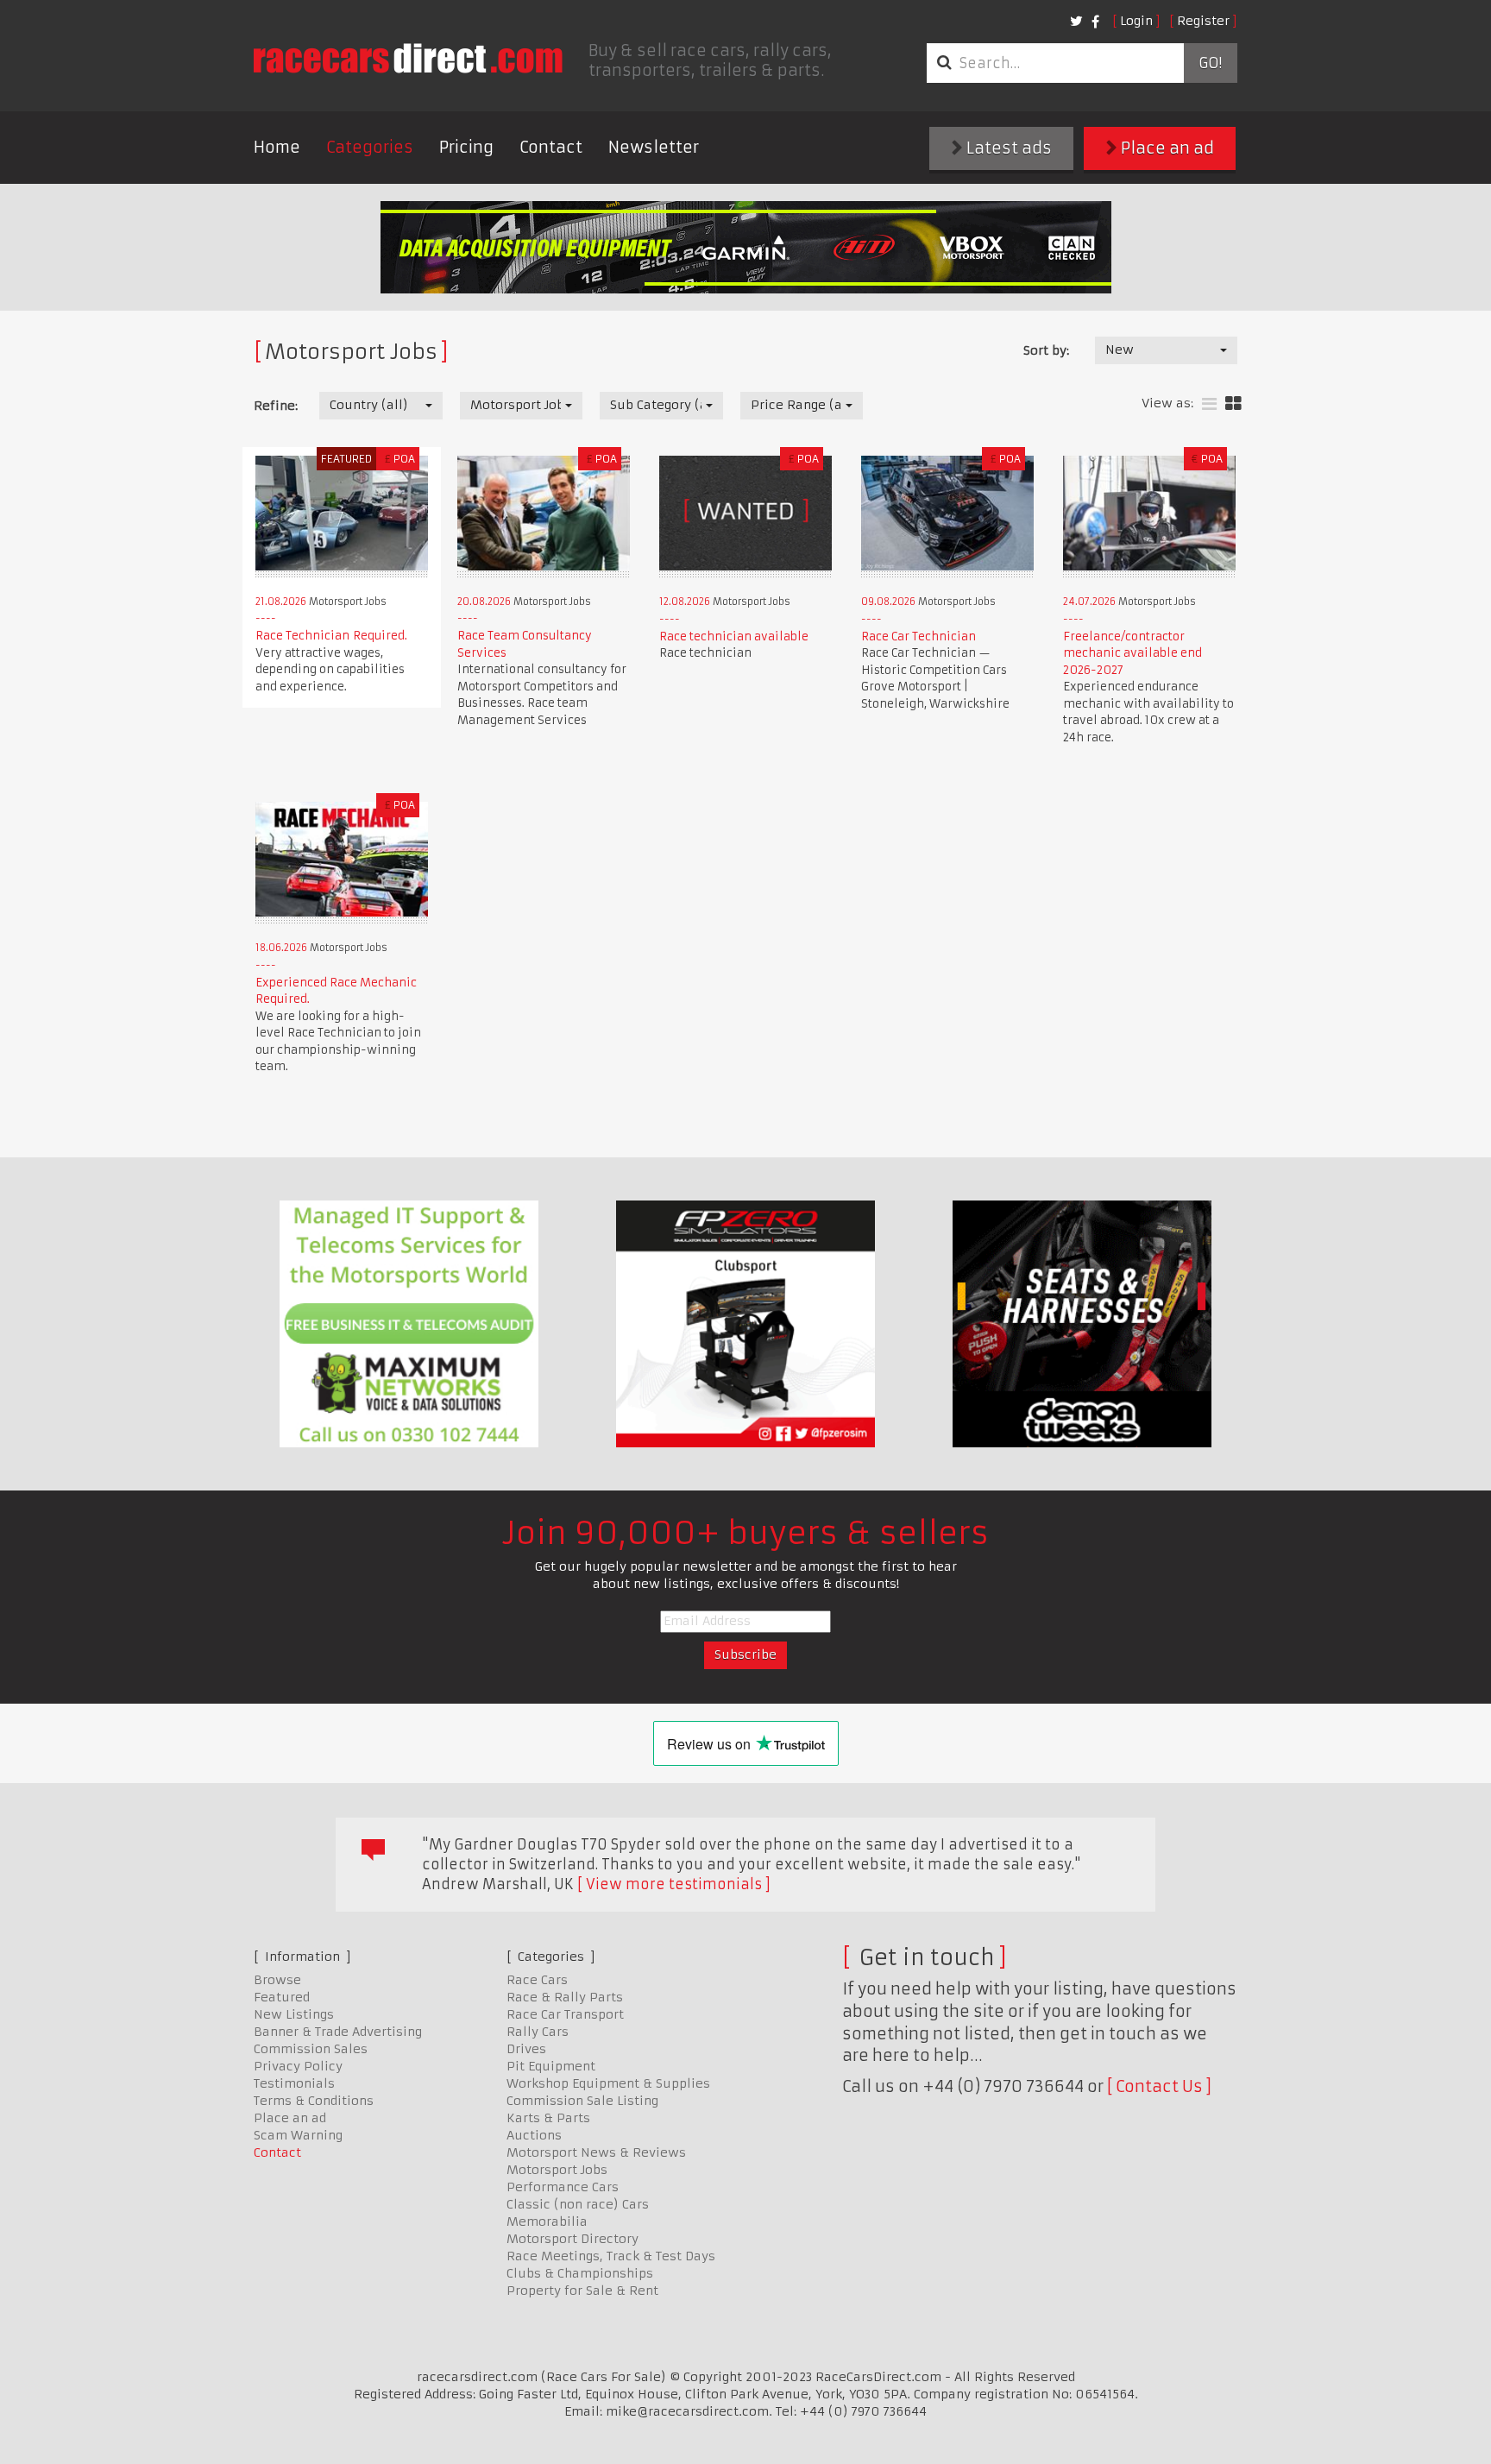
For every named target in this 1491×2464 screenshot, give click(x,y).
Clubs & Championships (580, 2273)
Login (1136, 21)
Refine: (276, 406)
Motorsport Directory (572, 2239)
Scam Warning (298, 2135)
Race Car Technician (919, 636)
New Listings (294, 2014)
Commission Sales (311, 2049)
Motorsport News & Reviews (596, 2152)
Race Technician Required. (331, 636)
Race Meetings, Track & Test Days (611, 2256)
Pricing (466, 147)
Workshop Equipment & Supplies (608, 2083)
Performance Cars (563, 2187)
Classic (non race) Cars (578, 2204)
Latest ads (1007, 148)
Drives (526, 2049)
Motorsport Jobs (557, 2170)
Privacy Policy (298, 2066)
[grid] (1233, 404)
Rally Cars (538, 2032)
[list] (1209, 404)
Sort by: (1046, 350)
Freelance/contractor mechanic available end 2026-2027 (1132, 653)
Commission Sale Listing (582, 2101)
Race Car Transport (565, 2014)
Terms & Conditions (314, 2101)
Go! (1210, 63)
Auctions (534, 2135)
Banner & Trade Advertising (338, 2032)
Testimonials (294, 2083)
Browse (277, 1980)
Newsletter (654, 147)
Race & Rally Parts (565, 1997)
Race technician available (734, 636)
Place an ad (1166, 148)
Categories (370, 147)
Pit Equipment (551, 2066)
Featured (282, 1997)
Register (1203, 21)
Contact (551, 147)
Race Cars (537, 1980)
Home (277, 147)
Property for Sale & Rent (582, 2291)
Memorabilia (547, 2221)
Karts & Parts (548, 2118)
